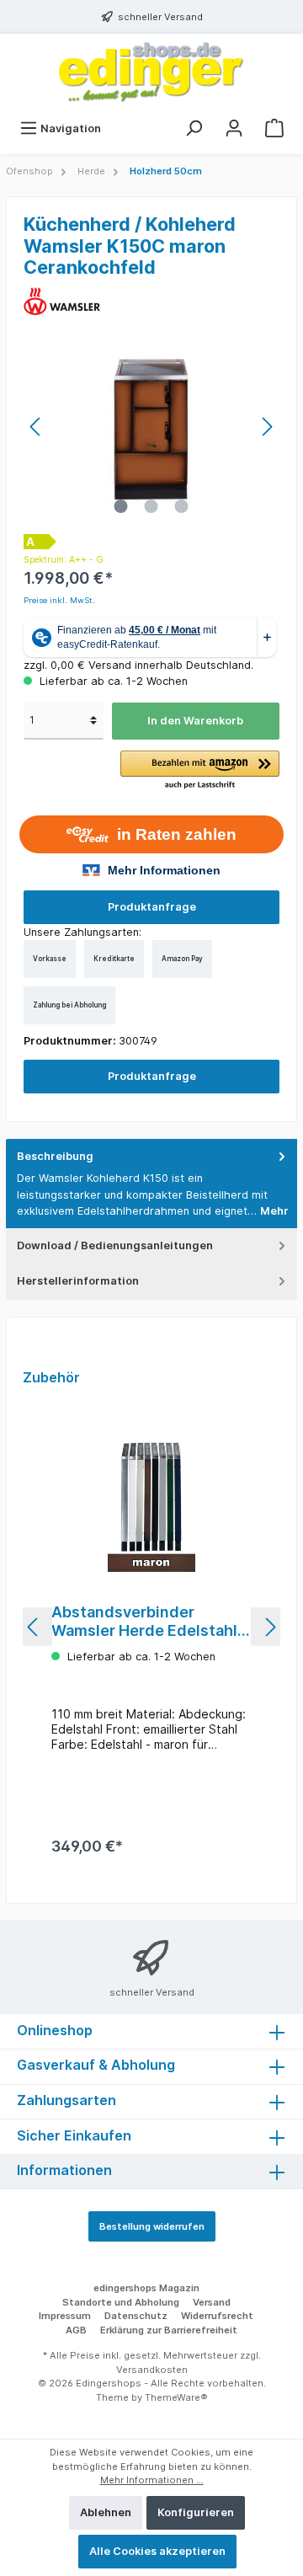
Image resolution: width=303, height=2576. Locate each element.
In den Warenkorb (195, 721)
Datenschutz (136, 2316)
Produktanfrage (152, 907)
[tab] (151, 1184)
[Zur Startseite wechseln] (151, 72)
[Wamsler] (64, 300)
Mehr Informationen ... (152, 2480)
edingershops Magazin (146, 2288)
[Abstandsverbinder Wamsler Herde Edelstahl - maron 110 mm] (151, 1506)
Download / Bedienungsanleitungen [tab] (115, 1245)
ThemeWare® (176, 2397)
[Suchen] (194, 128)
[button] (200, 771)
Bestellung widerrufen (152, 2226)
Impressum (65, 2316)
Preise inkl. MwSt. (59, 600)
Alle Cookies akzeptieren (157, 2551)
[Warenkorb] (274, 128)
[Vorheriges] (36, 427)
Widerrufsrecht (217, 2316)
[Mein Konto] (234, 128)
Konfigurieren (196, 2512)
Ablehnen (106, 2512)
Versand (212, 2302)
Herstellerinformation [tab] (78, 1281)
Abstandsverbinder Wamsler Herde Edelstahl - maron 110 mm (149, 1622)
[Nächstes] (267, 427)
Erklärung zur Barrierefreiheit (169, 2330)
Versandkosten (152, 2370)
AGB (76, 2330)
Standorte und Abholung (121, 2302)
